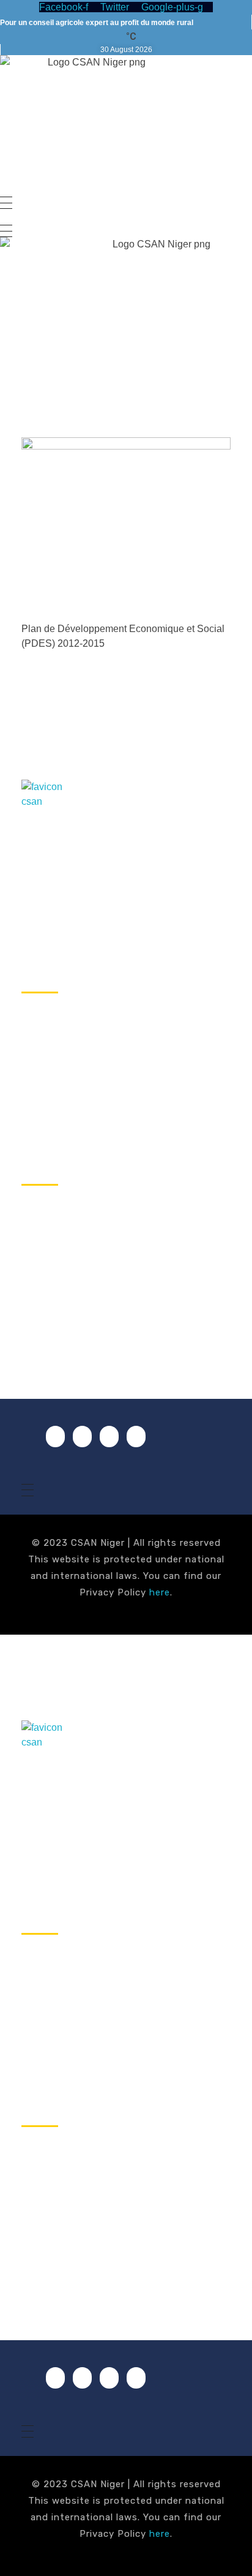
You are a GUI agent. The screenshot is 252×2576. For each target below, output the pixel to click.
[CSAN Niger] (50, 809)
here (160, 1592)
